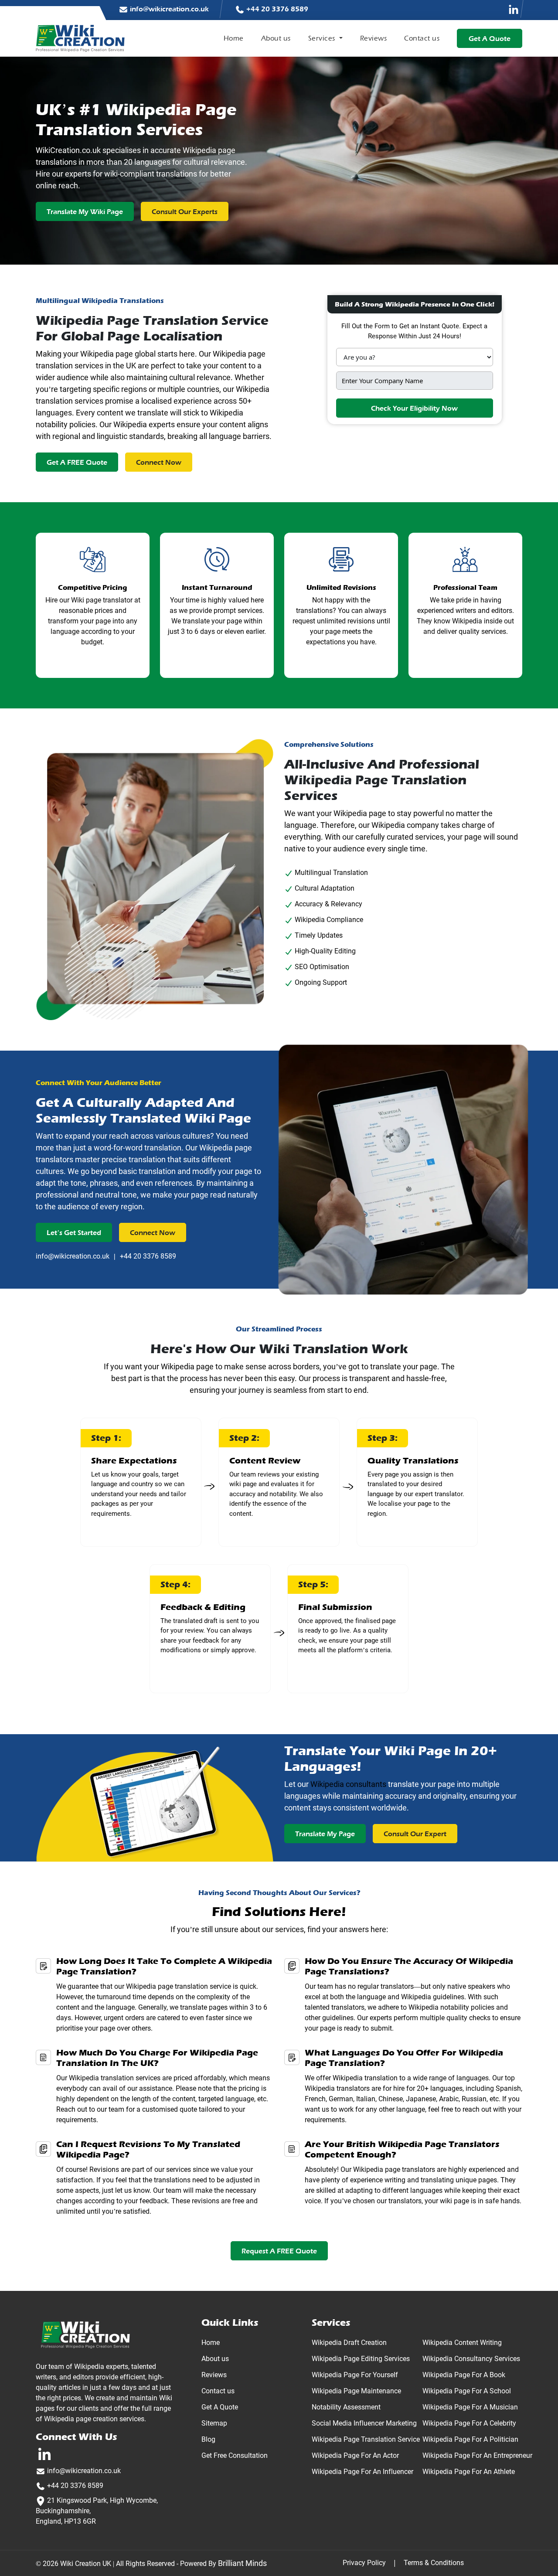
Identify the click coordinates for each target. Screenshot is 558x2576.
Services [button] (323, 38)
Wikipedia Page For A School (467, 2391)
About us (276, 38)
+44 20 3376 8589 (276, 9)
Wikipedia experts (144, 424)
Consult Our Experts (185, 212)
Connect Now (159, 463)
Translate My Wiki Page (85, 212)
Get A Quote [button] (490, 39)
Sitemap (214, 2423)
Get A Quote (220, 2407)
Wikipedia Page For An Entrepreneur (477, 2455)
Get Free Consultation (235, 2455)
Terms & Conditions (434, 2563)
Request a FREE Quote (279, 2251)
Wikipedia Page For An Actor (355, 2455)
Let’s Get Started (74, 1233)
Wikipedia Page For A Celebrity (469, 2423)
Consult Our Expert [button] (415, 1834)
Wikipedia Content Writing (462, 2343)
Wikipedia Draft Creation (349, 2343)
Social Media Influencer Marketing (364, 2423)
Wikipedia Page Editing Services (361, 2359)
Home (234, 38)
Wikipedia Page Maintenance (356, 2391)
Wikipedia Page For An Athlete (469, 2472)
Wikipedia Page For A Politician (470, 2439)
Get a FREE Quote (77, 463)
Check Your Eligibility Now (414, 408)
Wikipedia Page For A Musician (470, 2407)
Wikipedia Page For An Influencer (362, 2472)
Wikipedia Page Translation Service (366, 2439)
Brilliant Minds (242, 2563)
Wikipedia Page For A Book (464, 2375)
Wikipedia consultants (348, 1784)
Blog (208, 2439)
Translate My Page (325, 1834)
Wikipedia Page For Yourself (355, 2375)
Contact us (422, 38)
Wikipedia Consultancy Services (471, 2359)
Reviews (374, 38)
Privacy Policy (364, 2563)
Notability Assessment (346, 2407)
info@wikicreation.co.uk (168, 9)
